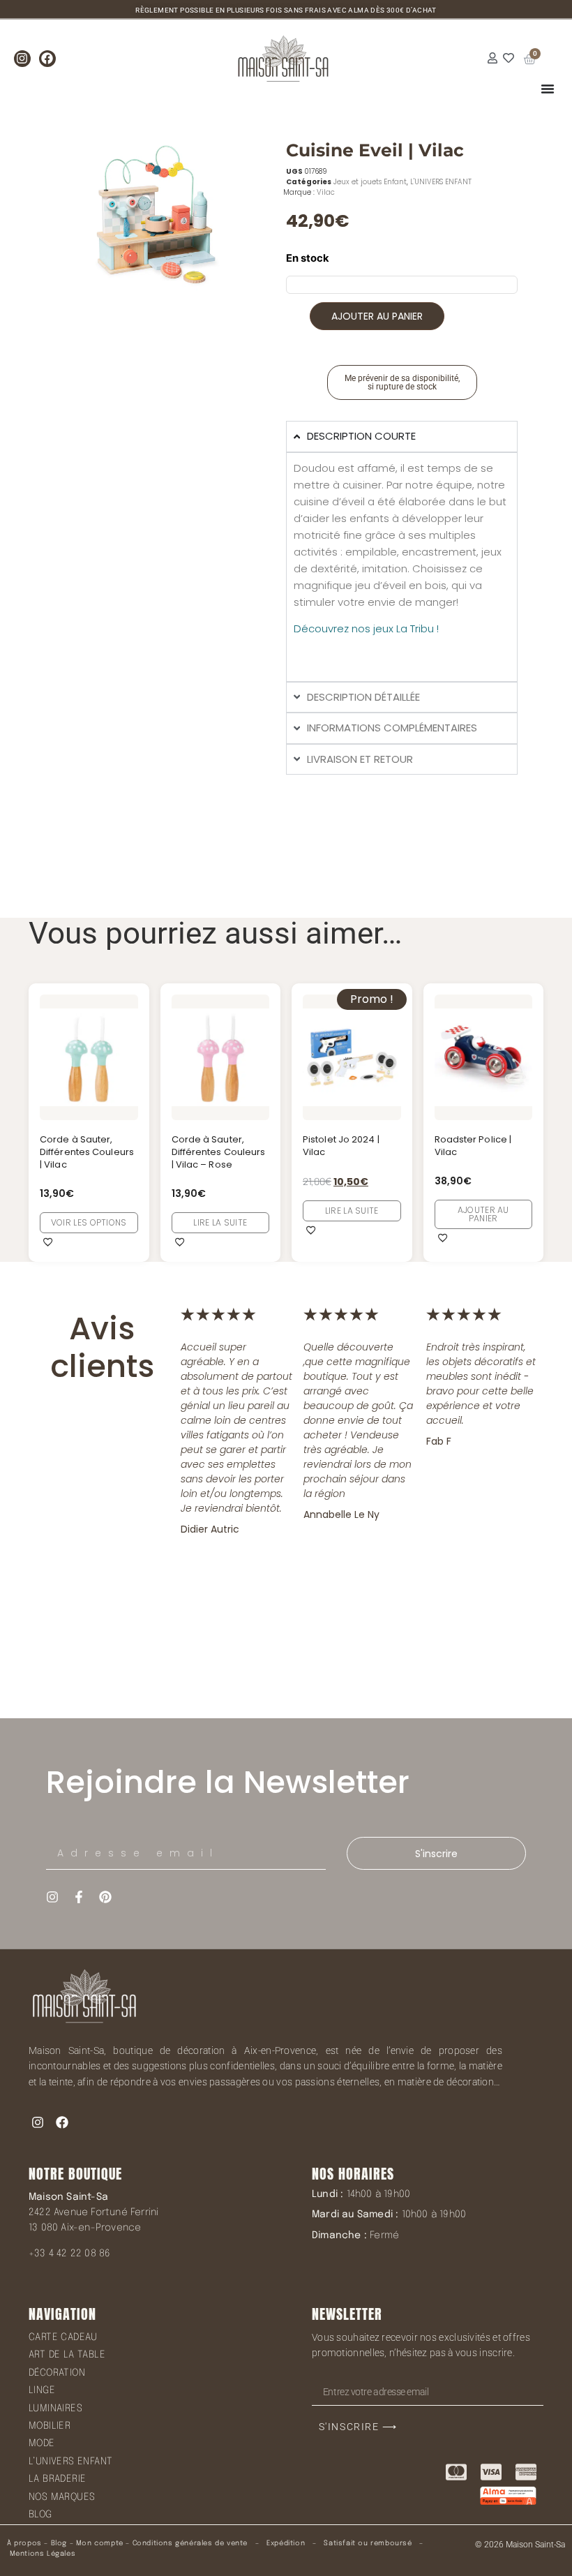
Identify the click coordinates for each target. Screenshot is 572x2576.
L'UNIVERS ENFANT (441, 182)
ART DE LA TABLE (67, 2355)
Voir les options (89, 1222)
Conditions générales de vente (190, 2543)
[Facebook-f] (79, 1897)
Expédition (285, 2543)
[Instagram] (22, 59)
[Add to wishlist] (48, 1242)
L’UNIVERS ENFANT (70, 2462)
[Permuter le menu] (548, 89)
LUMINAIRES (55, 2409)
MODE (42, 2443)
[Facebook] (47, 59)
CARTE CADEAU (63, 2337)
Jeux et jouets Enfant (370, 182)
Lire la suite (220, 1222)
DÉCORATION (57, 2373)
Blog (59, 2543)
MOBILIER (50, 2426)
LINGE (42, 2390)
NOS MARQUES (62, 2497)
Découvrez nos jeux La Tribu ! (366, 628)
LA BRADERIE (57, 2479)
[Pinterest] (105, 1897)
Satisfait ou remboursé (368, 2543)
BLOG (40, 2515)
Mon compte (100, 2543)
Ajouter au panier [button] (483, 1214)
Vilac (326, 192)
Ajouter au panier (377, 316)
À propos (24, 2543)
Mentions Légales (43, 2554)
